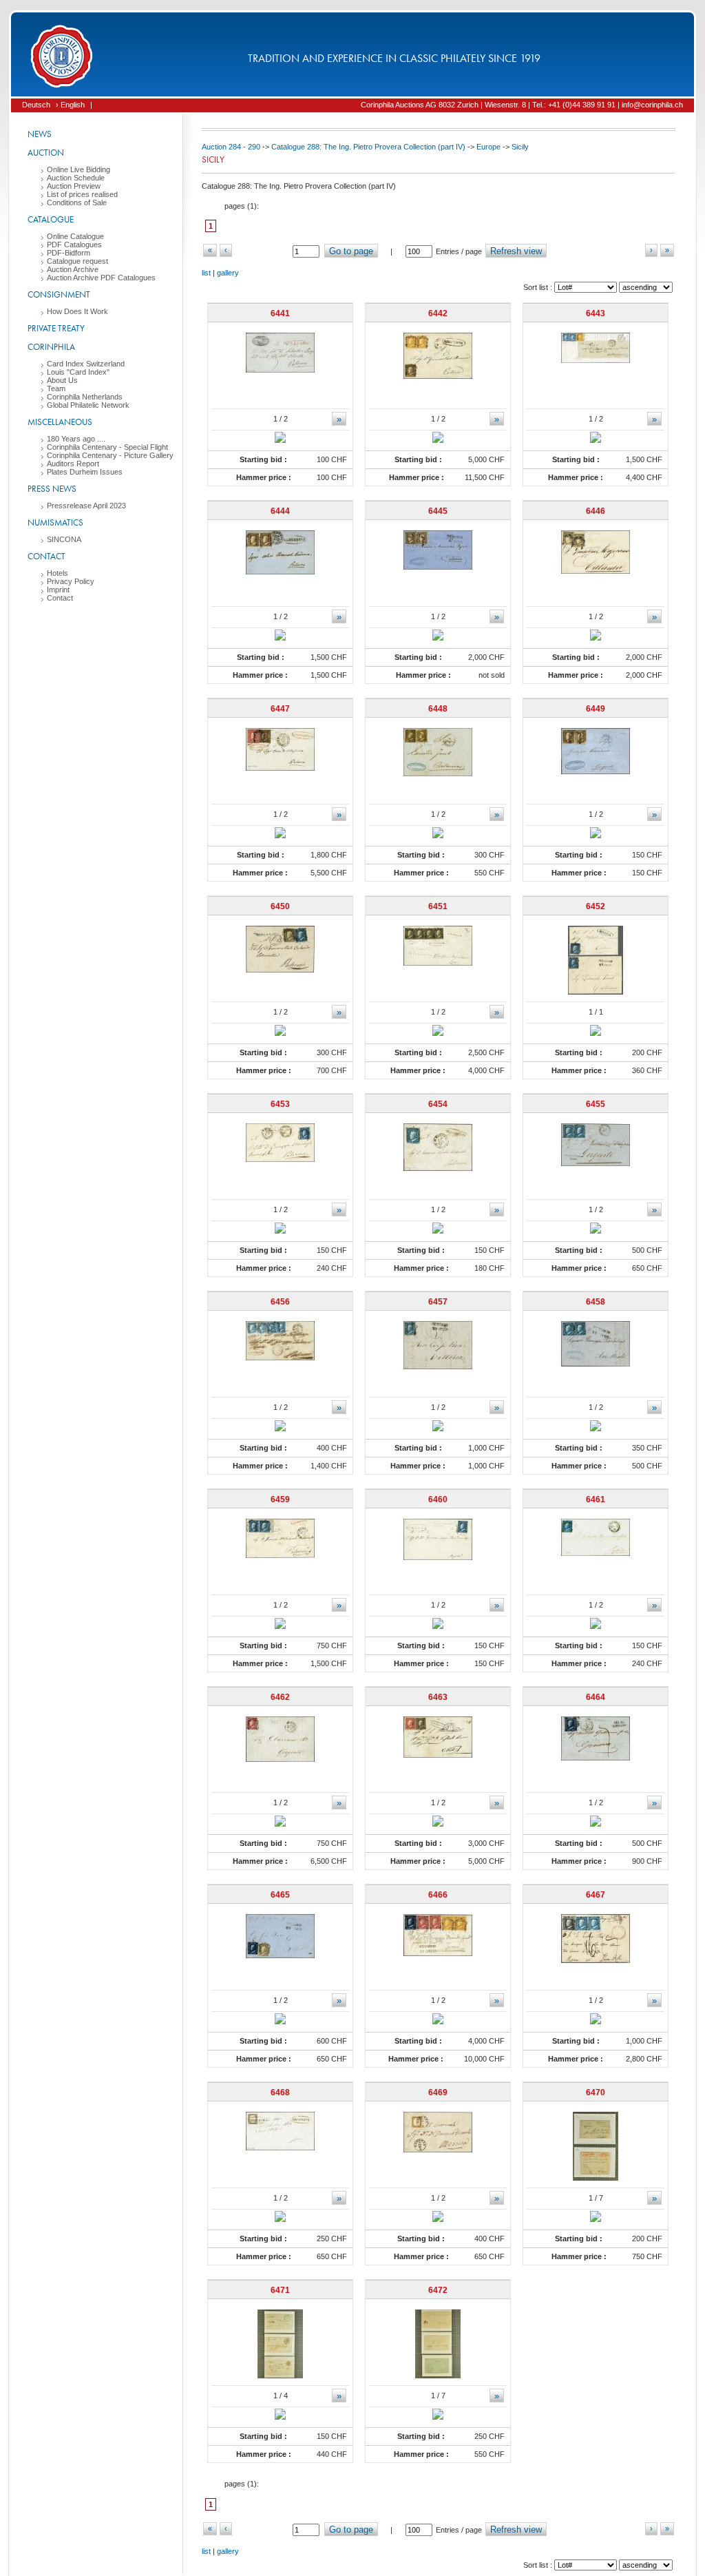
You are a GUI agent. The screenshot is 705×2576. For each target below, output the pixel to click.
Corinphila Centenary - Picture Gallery (110, 455)
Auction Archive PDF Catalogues (101, 278)
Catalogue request (77, 261)
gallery (228, 273)
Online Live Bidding (78, 169)
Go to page (351, 251)
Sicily (520, 147)
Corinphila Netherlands (85, 397)
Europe (488, 147)
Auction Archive (73, 269)
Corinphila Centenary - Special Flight (107, 447)
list (206, 273)
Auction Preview (74, 186)
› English (70, 105)
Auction (46, 153)
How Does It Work (77, 311)
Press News (52, 489)
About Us (62, 380)
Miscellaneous (60, 422)
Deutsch (36, 105)
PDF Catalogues (74, 245)
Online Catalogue (75, 236)
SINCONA (64, 539)
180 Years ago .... (76, 439)
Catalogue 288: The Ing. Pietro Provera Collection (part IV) (368, 147)
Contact (46, 556)
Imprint (58, 590)
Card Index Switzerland (86, 364)
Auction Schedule (76, 178)
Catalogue (51, 219)
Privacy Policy (71, 581)
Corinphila (51, 347)
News (40, 134)
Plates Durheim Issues (85, 472)
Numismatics (55, 522)
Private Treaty (56, 328)
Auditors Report (73, 464)
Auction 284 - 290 (231, 147)
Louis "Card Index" (78, 372)
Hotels (57, 573)
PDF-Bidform (69, 253)
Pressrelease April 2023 (86, 506)
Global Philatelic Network (88, 405)
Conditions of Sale (77, 202)
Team (56, 388)
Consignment (59, 294)
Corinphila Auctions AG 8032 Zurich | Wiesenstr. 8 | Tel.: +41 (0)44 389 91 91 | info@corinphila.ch (522, 105)
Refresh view (516, 251)
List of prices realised (82, 194)
